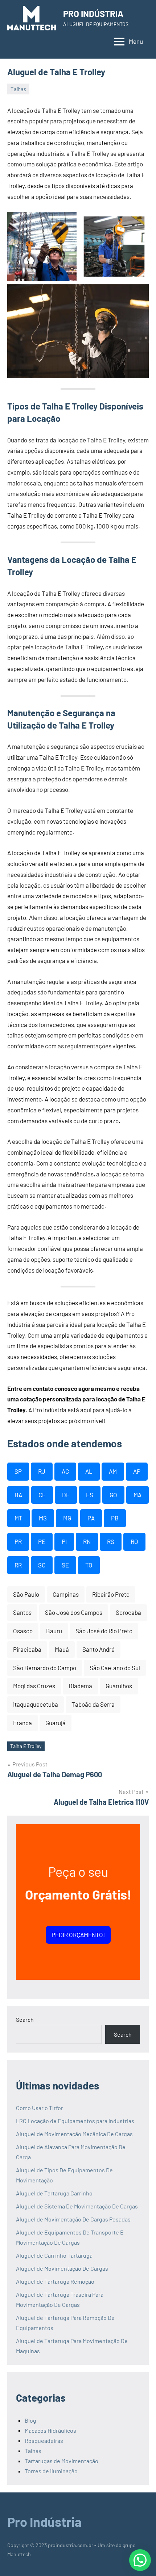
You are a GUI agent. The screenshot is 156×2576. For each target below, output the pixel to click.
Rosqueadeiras (44, 2441)
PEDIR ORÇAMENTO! (78, 1935)
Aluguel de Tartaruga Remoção (55, 2281)
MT (19, 1518)
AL (89, 1471)
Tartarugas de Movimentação (61, 2461)
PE (42, 1541)
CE (42, 1495)
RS (111, 1541)
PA (91, 1518)
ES (90, 1495)
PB (115, 1518)
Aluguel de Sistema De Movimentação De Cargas (77, 2206)
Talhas (18, 89)
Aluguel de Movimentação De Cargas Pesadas (73, 2219)
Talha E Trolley (26, 1746)
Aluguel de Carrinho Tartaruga (54, 2255)
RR (18, 1565)
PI (64, 1541)
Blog (30, 2420)
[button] (140, 2560)
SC (42, 1565)
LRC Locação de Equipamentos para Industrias (75, 2121)
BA (18, 1495)
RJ (42, 1471)
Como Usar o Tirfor (40, 2108)
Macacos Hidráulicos (50, 2430)
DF (66, 1495)
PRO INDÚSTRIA (93, 14)
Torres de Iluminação (51, 2471)
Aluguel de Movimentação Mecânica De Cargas (74, 2134)
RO (134, 1541)
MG (67, 1518)
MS (43, 1518)
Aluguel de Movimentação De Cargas (62, 2268)
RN (87, 1541)
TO (89, 1565)
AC (65, 1471)
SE (65, 1565)
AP (137, 1471)
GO (113, 1495)
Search (25, 2019)
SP (18, 1471)
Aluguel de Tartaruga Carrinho (54, 2193)
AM (113, 1471)
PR (18, 1541)
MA (137, 1495)
